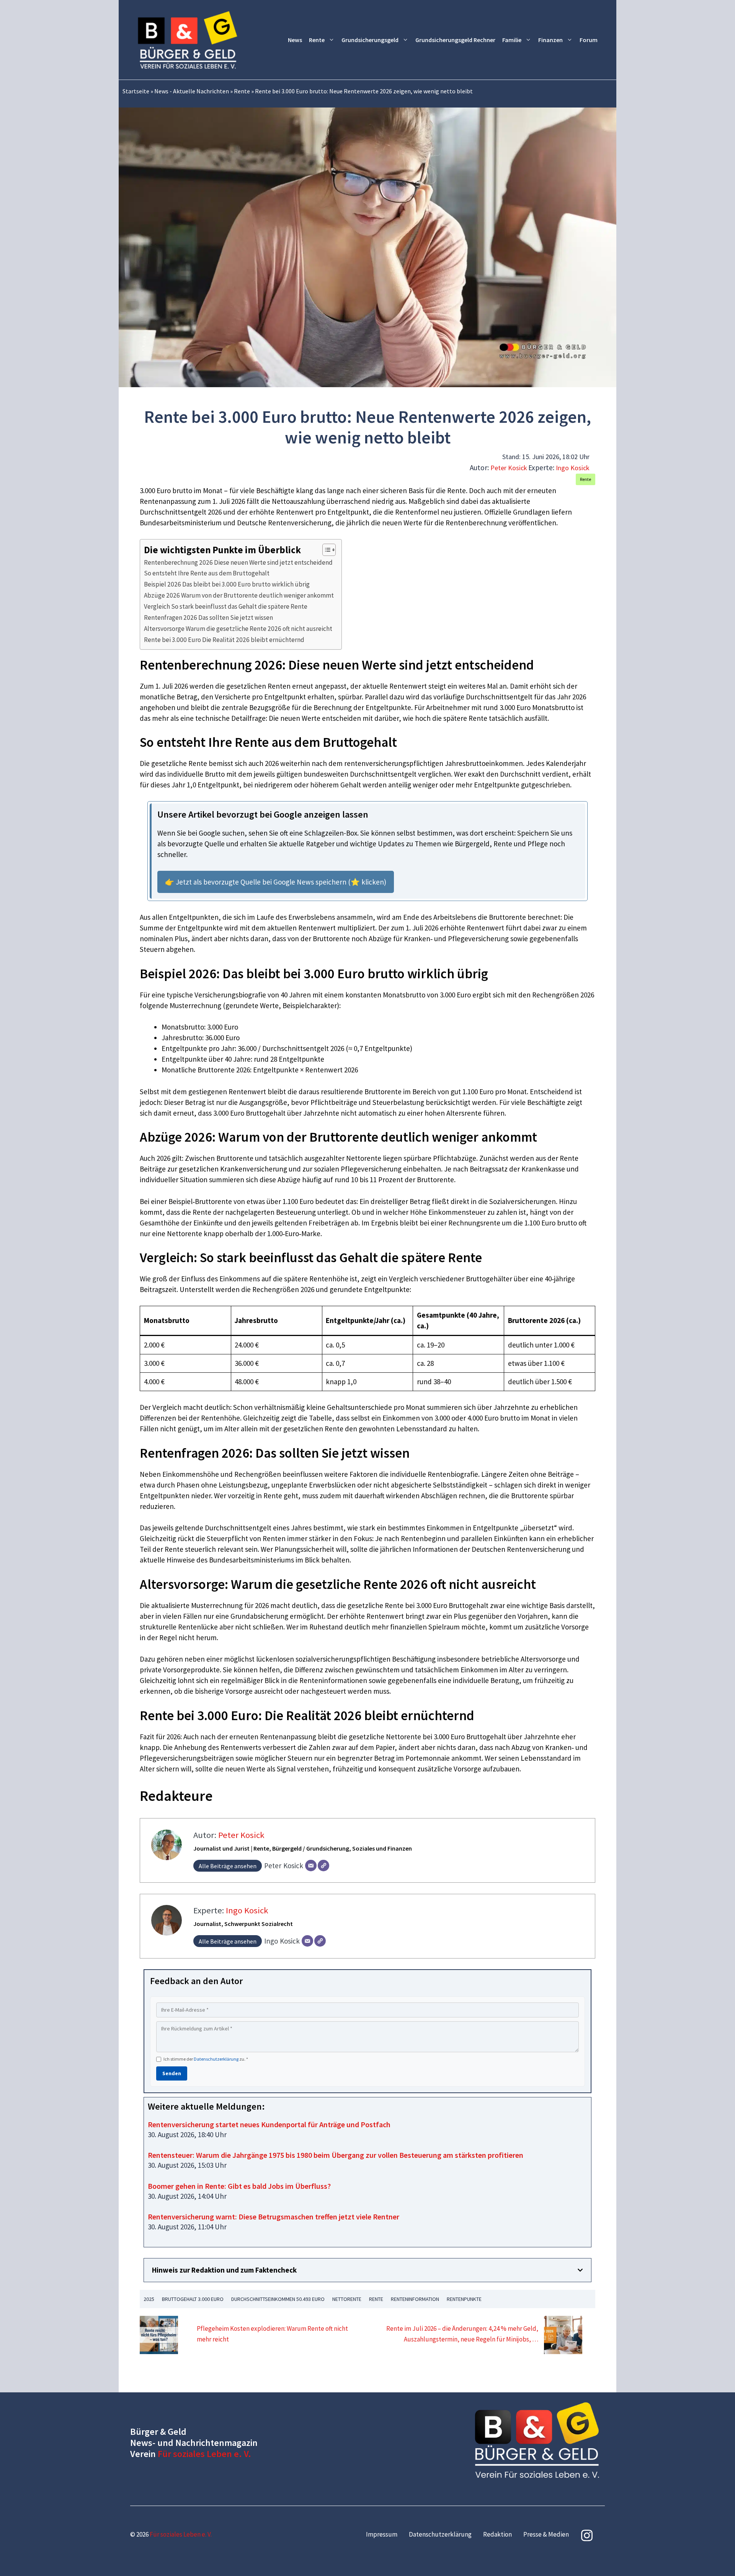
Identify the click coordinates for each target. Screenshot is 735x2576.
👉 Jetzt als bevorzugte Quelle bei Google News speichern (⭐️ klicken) (276, 882)
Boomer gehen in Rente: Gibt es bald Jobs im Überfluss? (239, 2186)
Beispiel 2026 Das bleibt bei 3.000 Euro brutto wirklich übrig (227, 584)
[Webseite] (323, 1866)
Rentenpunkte (464, 2299)
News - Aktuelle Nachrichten (192, 91)
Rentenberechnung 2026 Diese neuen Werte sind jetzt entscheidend (238, 562)
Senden (172, 2073)
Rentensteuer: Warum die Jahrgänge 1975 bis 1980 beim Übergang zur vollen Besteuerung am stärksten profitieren (336, 2155)
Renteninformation (415, 2299)
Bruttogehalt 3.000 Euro (193, 2299)
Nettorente (347, 2299)
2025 (149, 2299)
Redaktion (497, 2534)
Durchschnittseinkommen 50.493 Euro (278, 2299)
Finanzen (550, 40)
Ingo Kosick (573, 468)
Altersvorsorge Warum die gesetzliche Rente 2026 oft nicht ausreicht (238, 629)
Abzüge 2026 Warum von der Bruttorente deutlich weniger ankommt (239, 595)
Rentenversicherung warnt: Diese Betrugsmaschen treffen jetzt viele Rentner (274, 2217)
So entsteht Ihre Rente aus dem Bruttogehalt (207, 573)
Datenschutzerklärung (216, 2059)
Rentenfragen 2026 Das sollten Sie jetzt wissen (208, 618)
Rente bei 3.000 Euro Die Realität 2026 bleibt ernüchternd (224, 640)
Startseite (136, 91)
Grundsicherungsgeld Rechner (455, 40)
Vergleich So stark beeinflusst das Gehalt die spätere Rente (226, 606)
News (295, 40)
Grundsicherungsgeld (370, 40)
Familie (512, 40)
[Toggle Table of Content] (325, 550)
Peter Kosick (509, 468)
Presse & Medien (546, 2534)
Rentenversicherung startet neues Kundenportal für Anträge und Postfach (269, 2124)
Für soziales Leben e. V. (204, 2454)
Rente (317, 40)
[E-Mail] (311, 1866)
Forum (589, 40)
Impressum (382, 2534)
